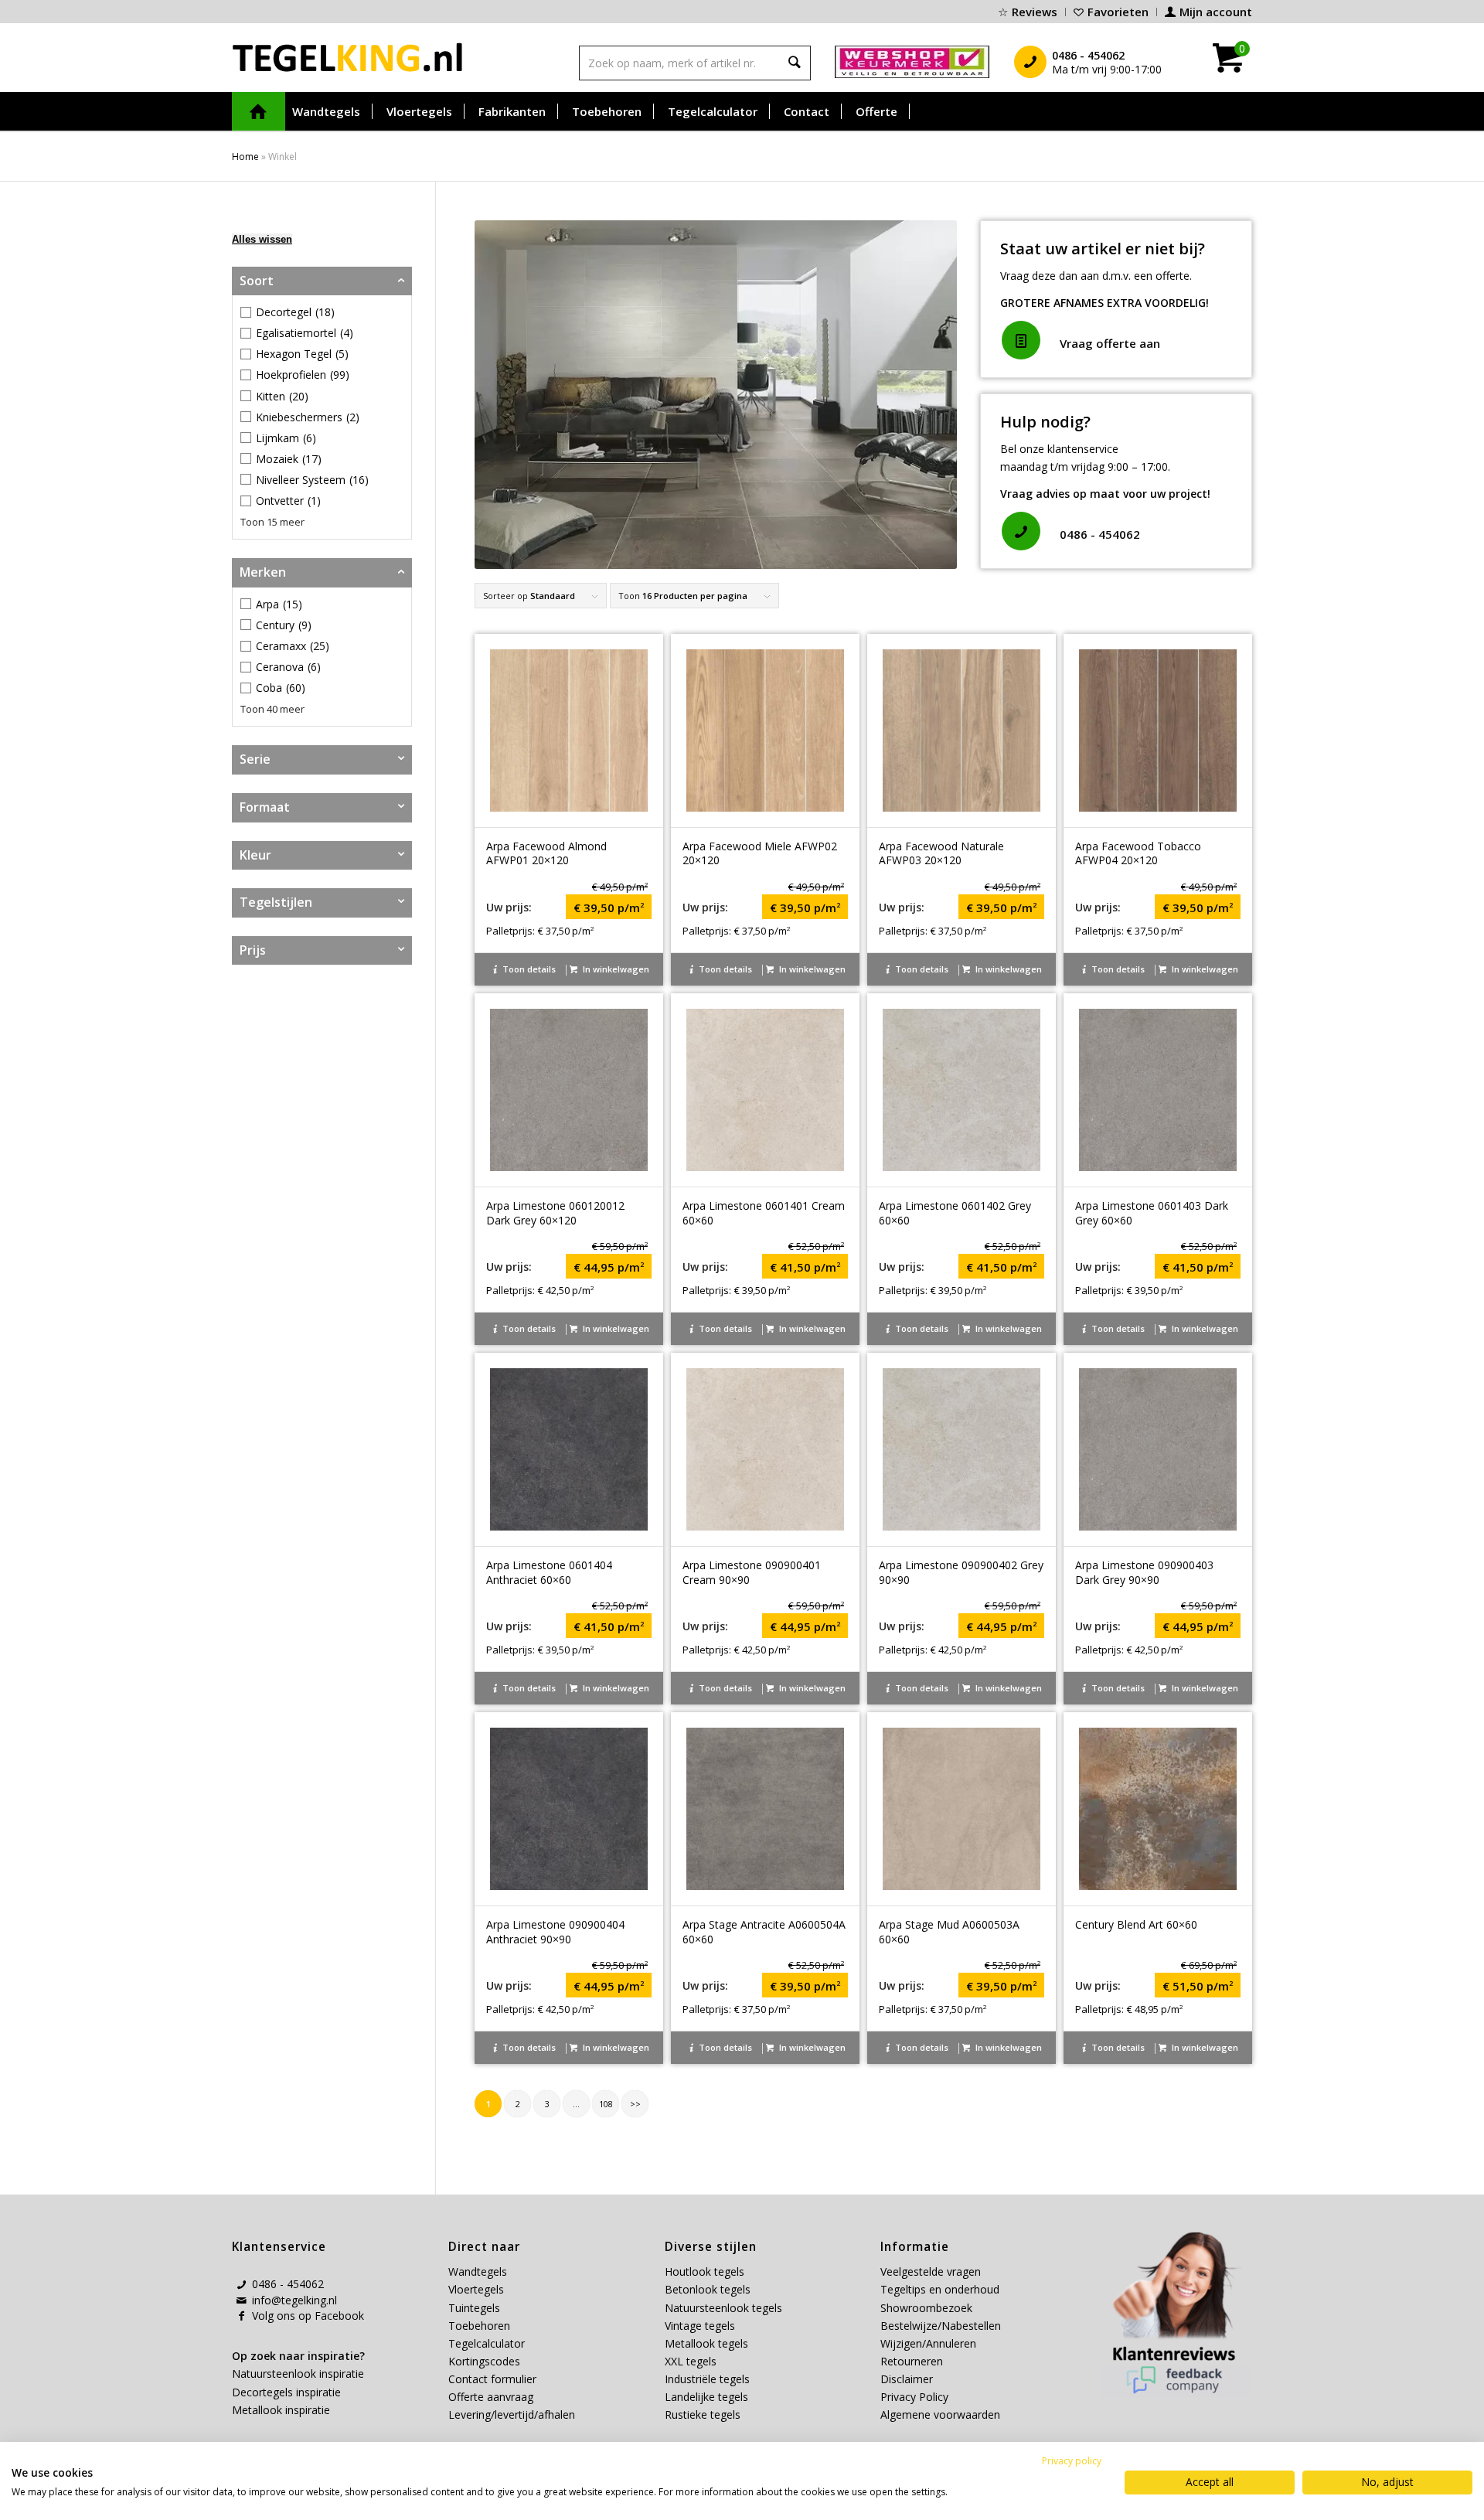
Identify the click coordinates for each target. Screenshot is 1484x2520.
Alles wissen (262, 239)
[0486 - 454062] (1021, 531)
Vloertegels (476, 2289)
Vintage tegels (700, 2326)
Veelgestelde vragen (931, 2271)
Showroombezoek (926, 2308)
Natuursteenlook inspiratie (298, 2374)
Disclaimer (907, 2379)
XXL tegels (691, 2361)
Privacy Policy (914, 2397)
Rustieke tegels (703, 2414)
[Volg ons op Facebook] (241, 2316)
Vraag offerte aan (1110, 343)
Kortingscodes (484, 2361)
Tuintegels (474, 2308)
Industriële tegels (709, 2379)
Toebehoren (479, 2326)
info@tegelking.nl (294, 2300)
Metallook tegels (706, 2343)
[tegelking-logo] (348, 57)
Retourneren (912, 2361)
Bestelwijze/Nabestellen (941, 2326)
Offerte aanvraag (491, 2397)
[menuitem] (1028, 12)
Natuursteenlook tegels (723, 2308)
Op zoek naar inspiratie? (298, 2356)
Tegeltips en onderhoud (940, 2289)
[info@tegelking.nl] (241, 2300)
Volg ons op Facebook (308, 2316)
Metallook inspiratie (281, 2410)
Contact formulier (492, 2379)
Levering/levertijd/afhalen (512, 2414)
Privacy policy (1072, 2461)
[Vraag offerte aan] (1021, 340)
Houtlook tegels (705, 2271)
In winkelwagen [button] (615, 969)
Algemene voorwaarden (940, 2414)
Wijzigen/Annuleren (928, 2343)
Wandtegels (478, 2271)
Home (245, 157)
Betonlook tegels (708, 2289)
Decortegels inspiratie (286, 2392)
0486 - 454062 (1100, 534)
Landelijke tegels (706, 2397)
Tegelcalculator (487, 2343)
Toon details (528, 969)
